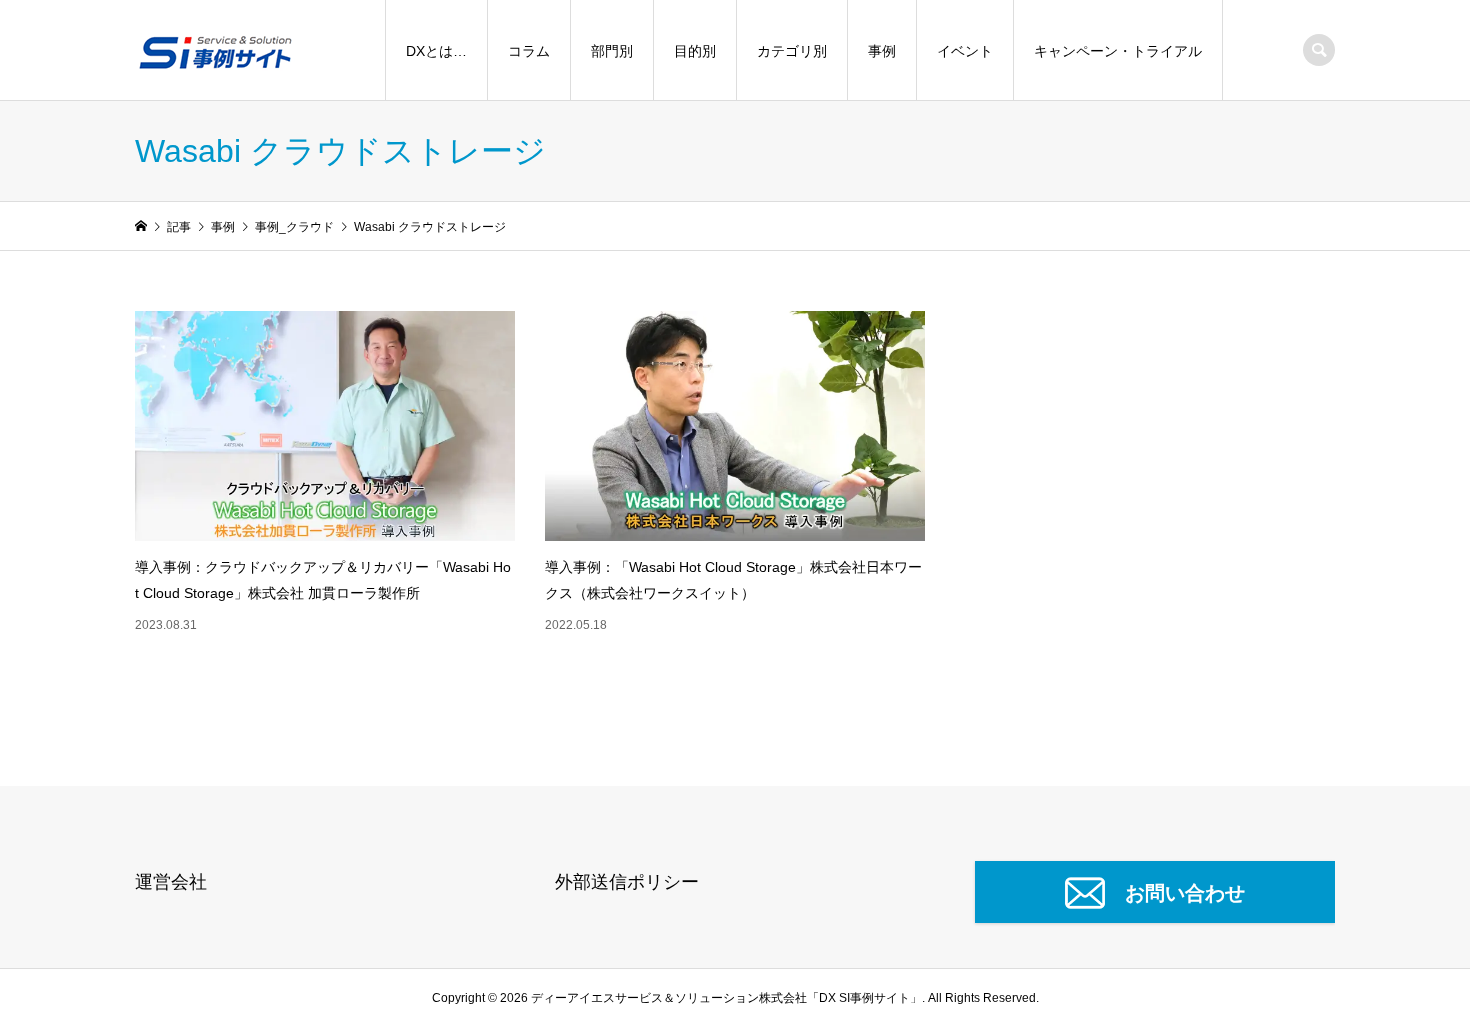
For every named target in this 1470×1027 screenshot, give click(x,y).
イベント (965, 51)
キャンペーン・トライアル (1118, 51)
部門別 (612, 51)
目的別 (695, 51)
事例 (882, 51)
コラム (529, 51)
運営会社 (171, 882)
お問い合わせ (1185, 893)
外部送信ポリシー (627, 882)
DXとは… (436, 51)
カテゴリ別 (792, 51)
